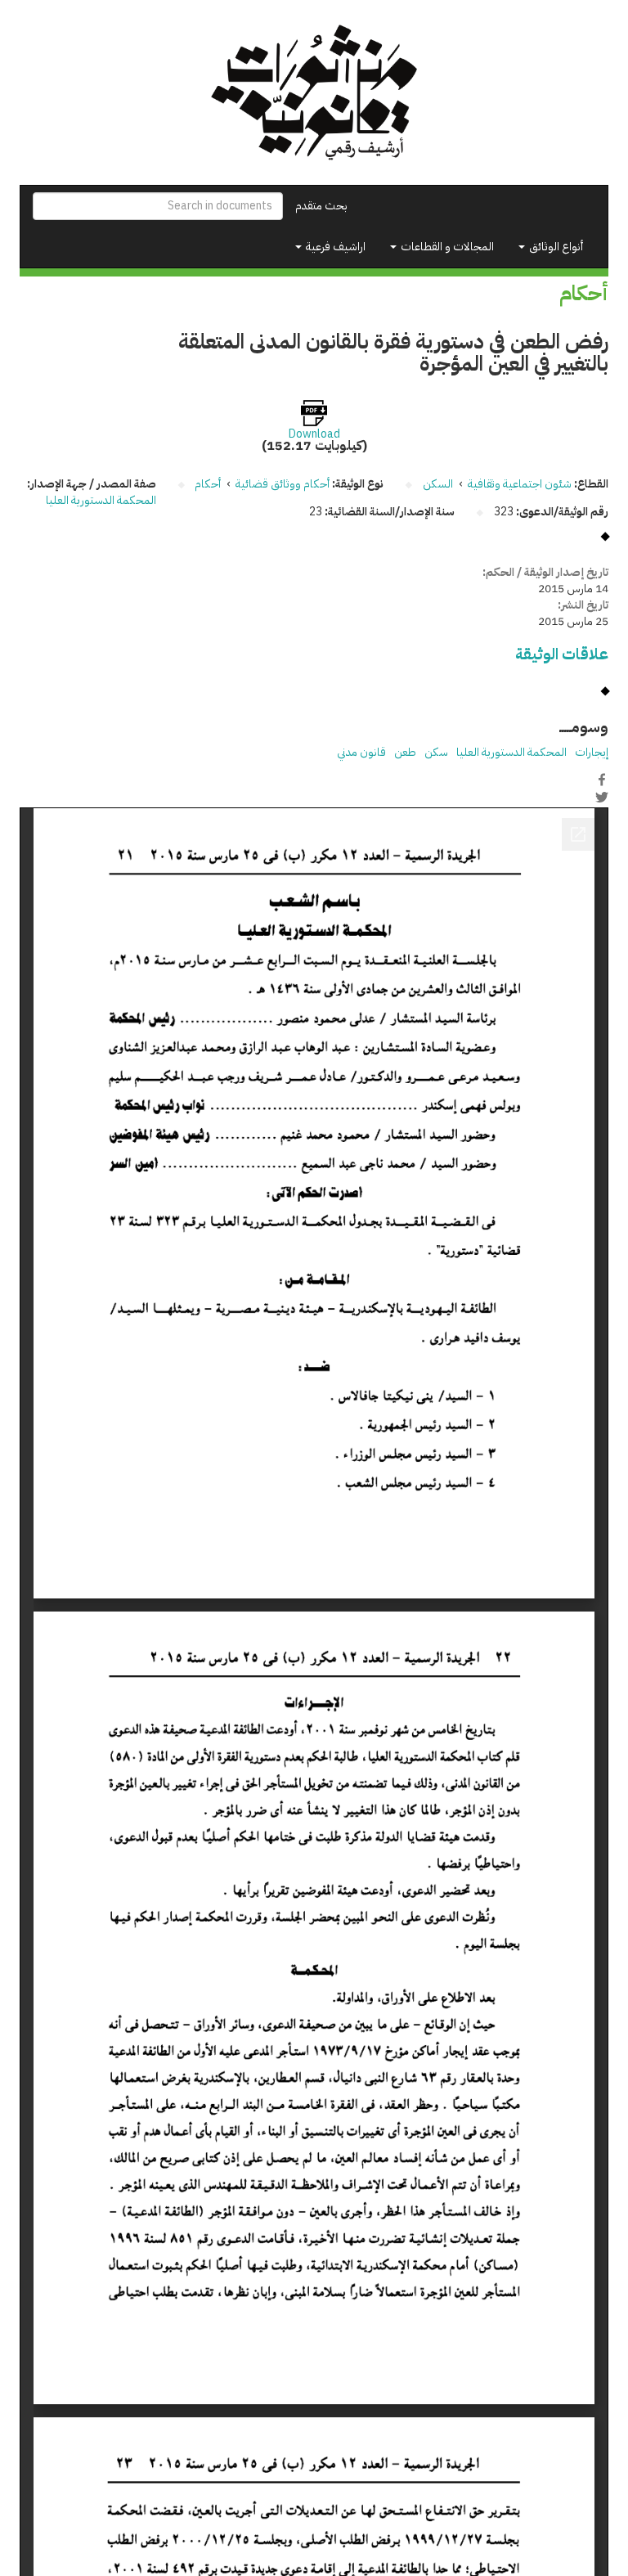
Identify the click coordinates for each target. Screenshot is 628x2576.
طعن (405, 752)
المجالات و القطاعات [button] (446, 247)
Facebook (602, 780)
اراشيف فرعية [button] (334, 247)
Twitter (602, 797)
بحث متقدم (321, 206)
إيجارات (592, 752)
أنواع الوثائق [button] (555, 247)
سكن (436, 752)
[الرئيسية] (314, 92)
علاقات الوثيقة (562, 654)
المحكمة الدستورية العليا (101, 500)
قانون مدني (361, 752)
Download (314, 434)
